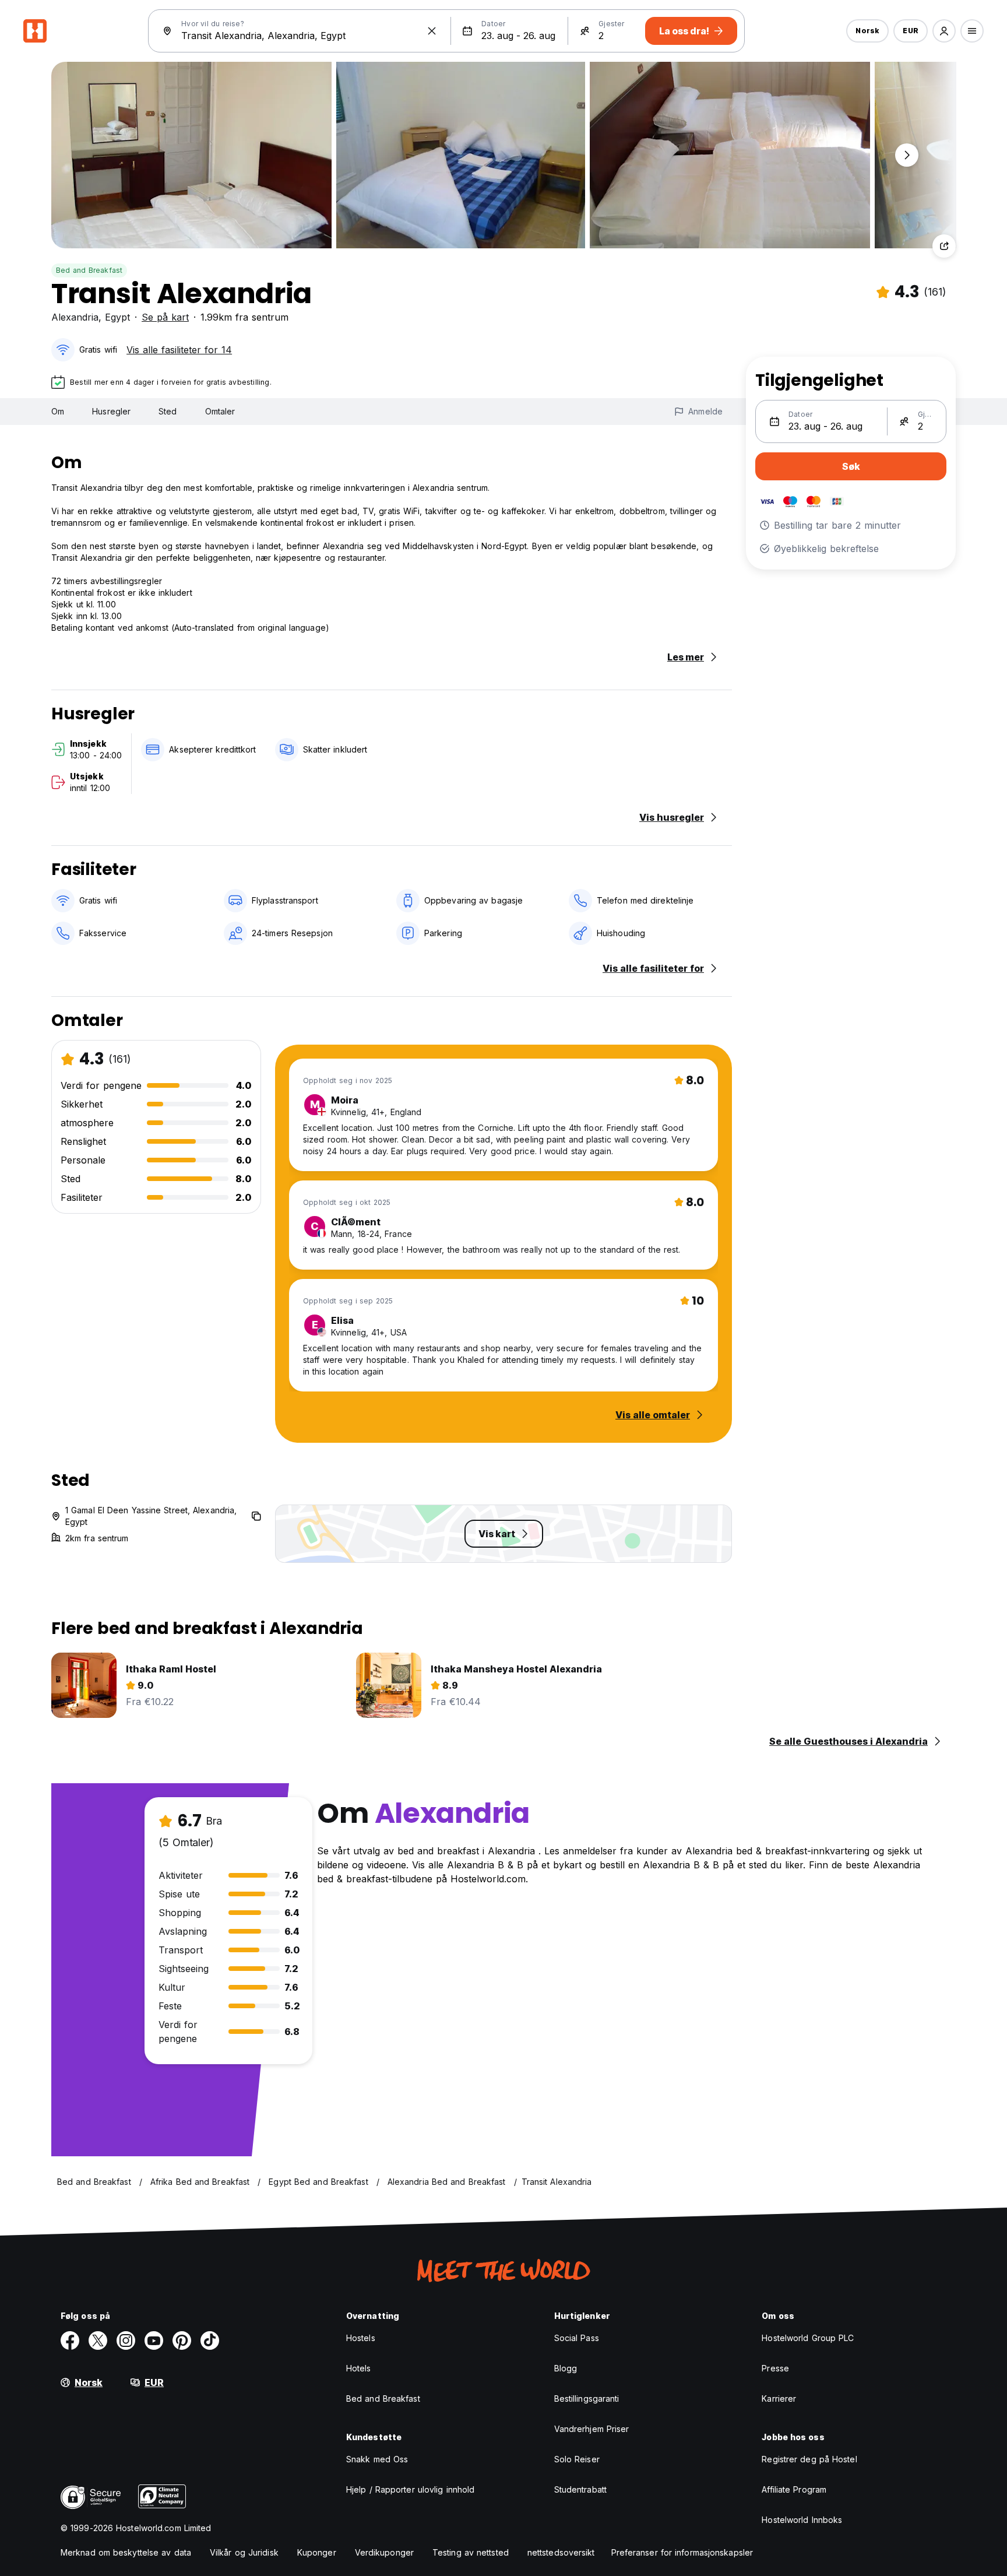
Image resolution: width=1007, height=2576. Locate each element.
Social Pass (577, 2338)
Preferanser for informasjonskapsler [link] (682, 2552)
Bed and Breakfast (89, 270)
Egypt (117, 317)
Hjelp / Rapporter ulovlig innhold (410, 2489)
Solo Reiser (577, 2459)
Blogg (566, 2368)
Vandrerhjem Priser (592, 2429)
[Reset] (432, 31)
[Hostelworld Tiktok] (210, 2340)
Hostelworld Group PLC (808, 2338)
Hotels (359, 2368)
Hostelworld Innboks (802, 2520)
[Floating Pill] (907, 155)
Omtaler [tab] (220, 411)
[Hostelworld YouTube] (154, 2340)
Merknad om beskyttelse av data (126, 2552)
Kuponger (317, 2552)
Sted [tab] (168, 411)
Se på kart (165, 317)
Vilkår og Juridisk (244, 2552)
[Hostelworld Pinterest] (182, 2340)
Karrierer (779, 2398)
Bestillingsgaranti (587, 2398)
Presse (775, 2368)
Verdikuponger (384, 2552)
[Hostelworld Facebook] (70, 2340)
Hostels (361, 2338)
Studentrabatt (580, 2489)
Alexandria (75, 317)
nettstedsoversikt (561, 2552)
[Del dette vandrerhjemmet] (944, 246)
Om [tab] (58, 411)
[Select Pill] (944, 31)
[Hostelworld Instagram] (126, 2340)
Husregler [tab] (111, 411)
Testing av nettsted (471, 2552)
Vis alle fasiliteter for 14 (179, 350)
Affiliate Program (794, 2489)
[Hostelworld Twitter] (98, 2340)
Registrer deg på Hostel (809, 2459)
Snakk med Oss (377, 2459)
